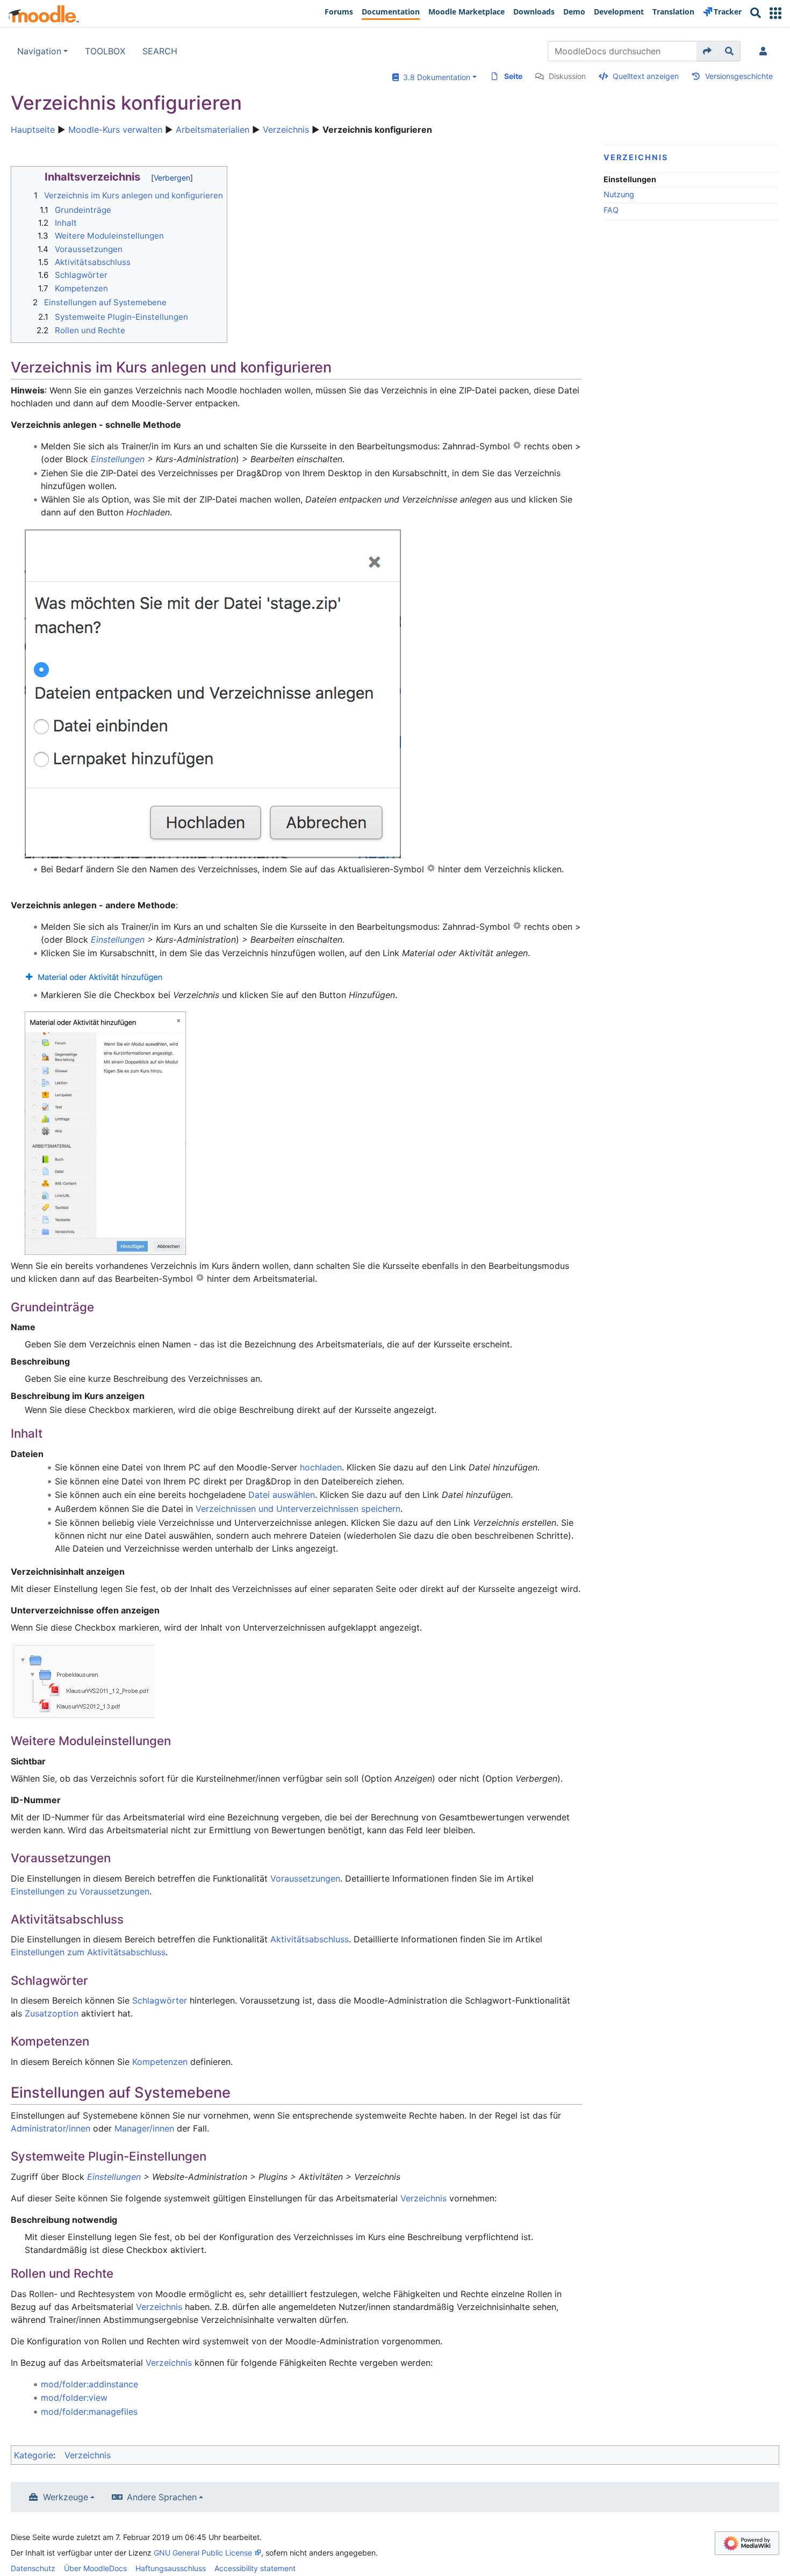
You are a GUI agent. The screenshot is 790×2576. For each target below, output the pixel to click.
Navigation (39, 51)
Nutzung (619, 194)
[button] (775, 13)
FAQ (611, 210)
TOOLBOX (105, 51)
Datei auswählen (282, 1495)
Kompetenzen (160, 2062)
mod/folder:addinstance (89, 2384)
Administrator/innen (51, 2128)
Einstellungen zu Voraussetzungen (80, 1891)
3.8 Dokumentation (435, 77)
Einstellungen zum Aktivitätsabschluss (88, 1952)
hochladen (321, 1467)
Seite (513, 76)
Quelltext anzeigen (646, 76)
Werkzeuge (66, 2497)
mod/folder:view (74, 2398)
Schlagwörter (160, 2000)
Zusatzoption (52, 2013)
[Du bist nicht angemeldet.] (765, 51)
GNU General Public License (203, 2553)
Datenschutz (33, 2568)
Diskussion (567, 76)
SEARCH (160, 51)
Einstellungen (118, 459)
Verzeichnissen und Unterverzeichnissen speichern (298, 1509)
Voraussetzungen (305, 1878)
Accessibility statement (255, 2568)
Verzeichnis (286, 130)
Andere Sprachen (162, 2497)
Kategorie (34, 2455)
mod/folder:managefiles (89, 2412)
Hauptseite (33, 130)
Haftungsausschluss (171, 2568)
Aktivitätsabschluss (310, 1939)
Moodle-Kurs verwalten (115, 130)
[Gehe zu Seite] (708, 51)
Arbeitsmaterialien (213, 130)
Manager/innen (144, 2128)
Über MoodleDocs (95, 2568)
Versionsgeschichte (739, 76)
